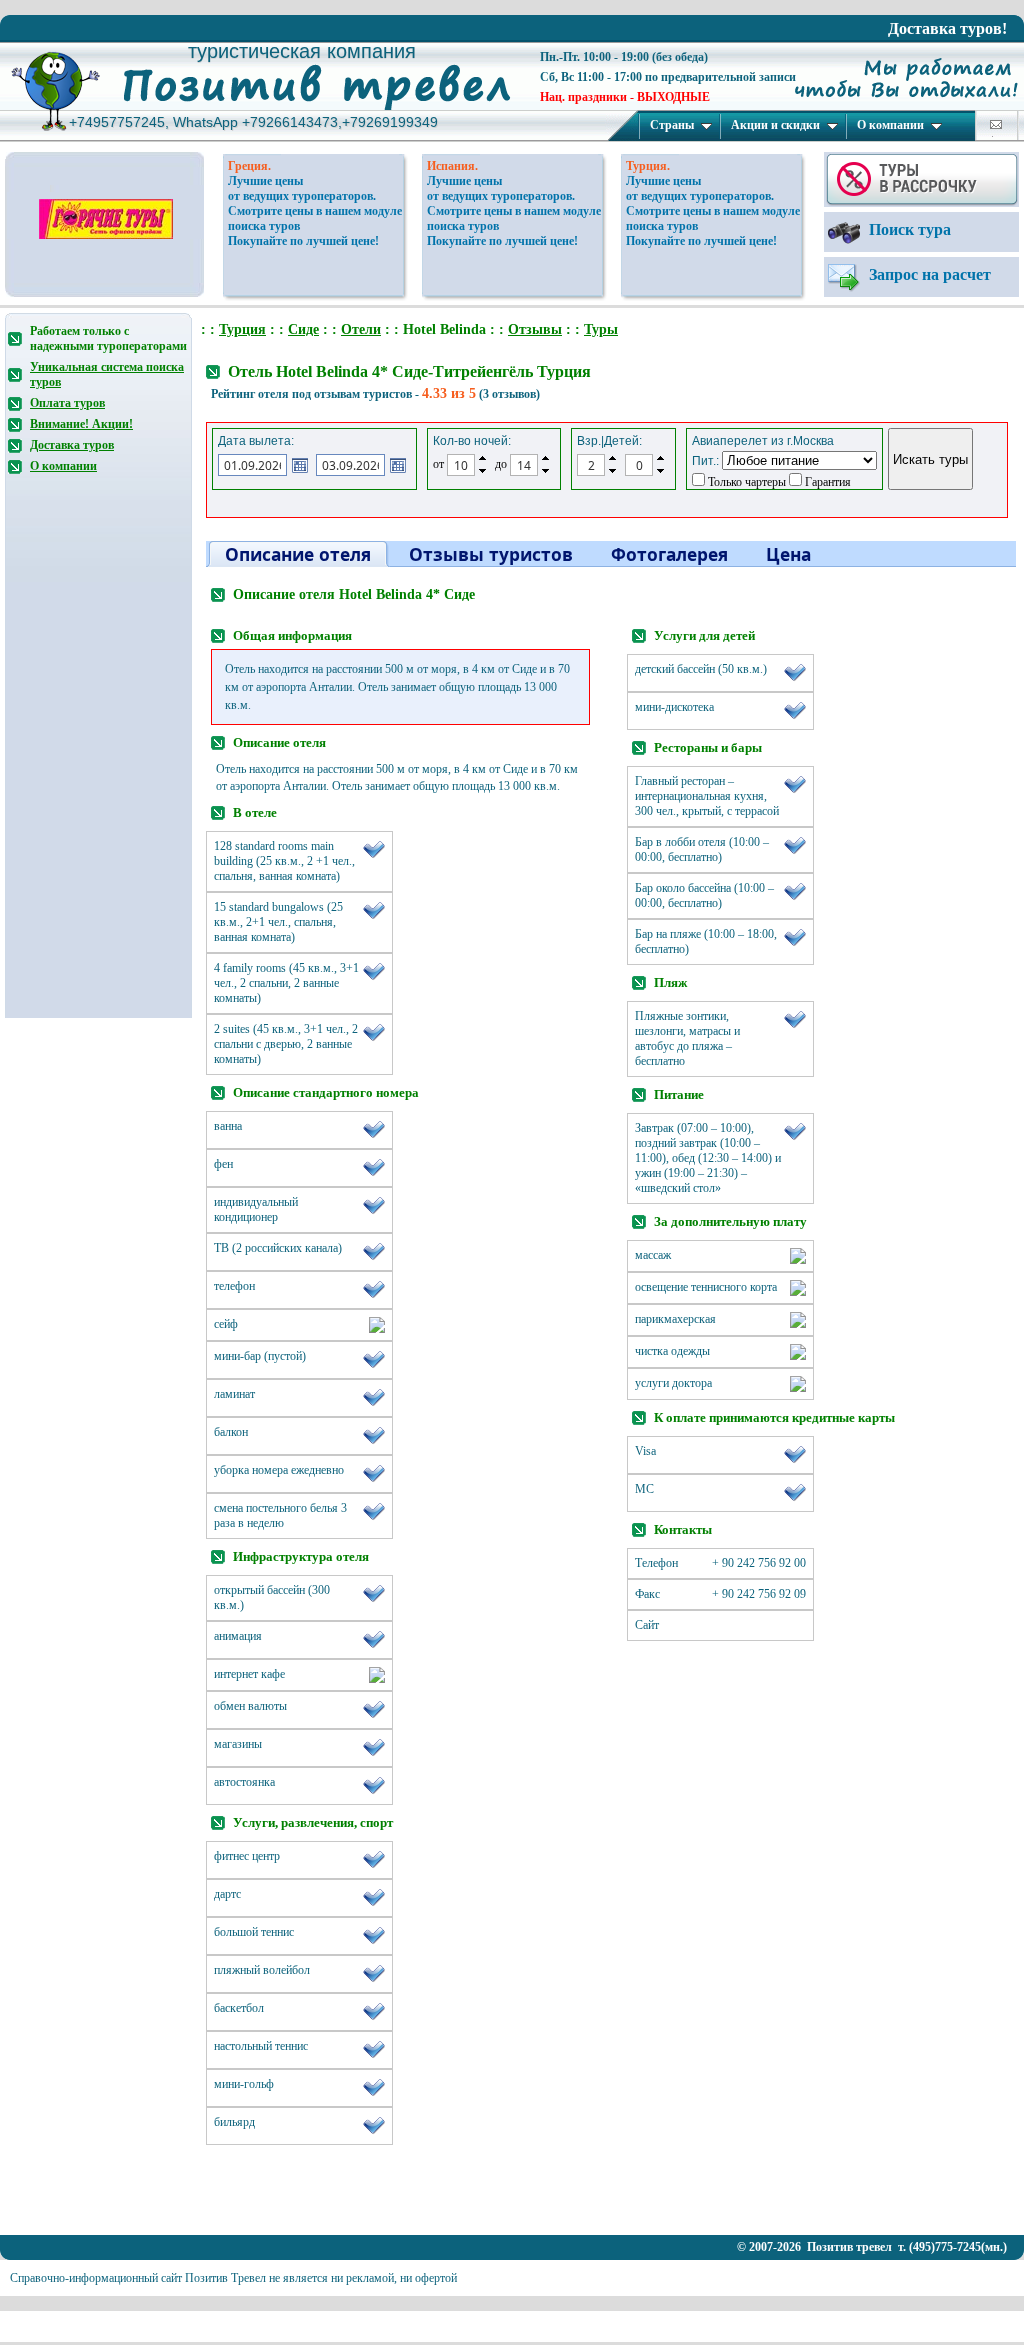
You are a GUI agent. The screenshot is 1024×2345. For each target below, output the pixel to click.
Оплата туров (67, 403)
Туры (601, 329)
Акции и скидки (775, 125)
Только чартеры (745, 482)
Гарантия (826, 482)
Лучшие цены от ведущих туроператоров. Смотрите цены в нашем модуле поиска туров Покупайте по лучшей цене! (315, 211)
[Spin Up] (482, 458)
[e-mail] (996, 124)
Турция (242, 329)
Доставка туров (72, 445)
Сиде (303, 329)
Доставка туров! (947, 28)
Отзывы (535, 329)
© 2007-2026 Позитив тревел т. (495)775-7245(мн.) (872, 2247)
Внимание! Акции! (81, 424)
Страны (672, 125)
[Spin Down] (482, 472)
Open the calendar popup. (300, 465)
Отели (361, 329)
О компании (890, 125)
